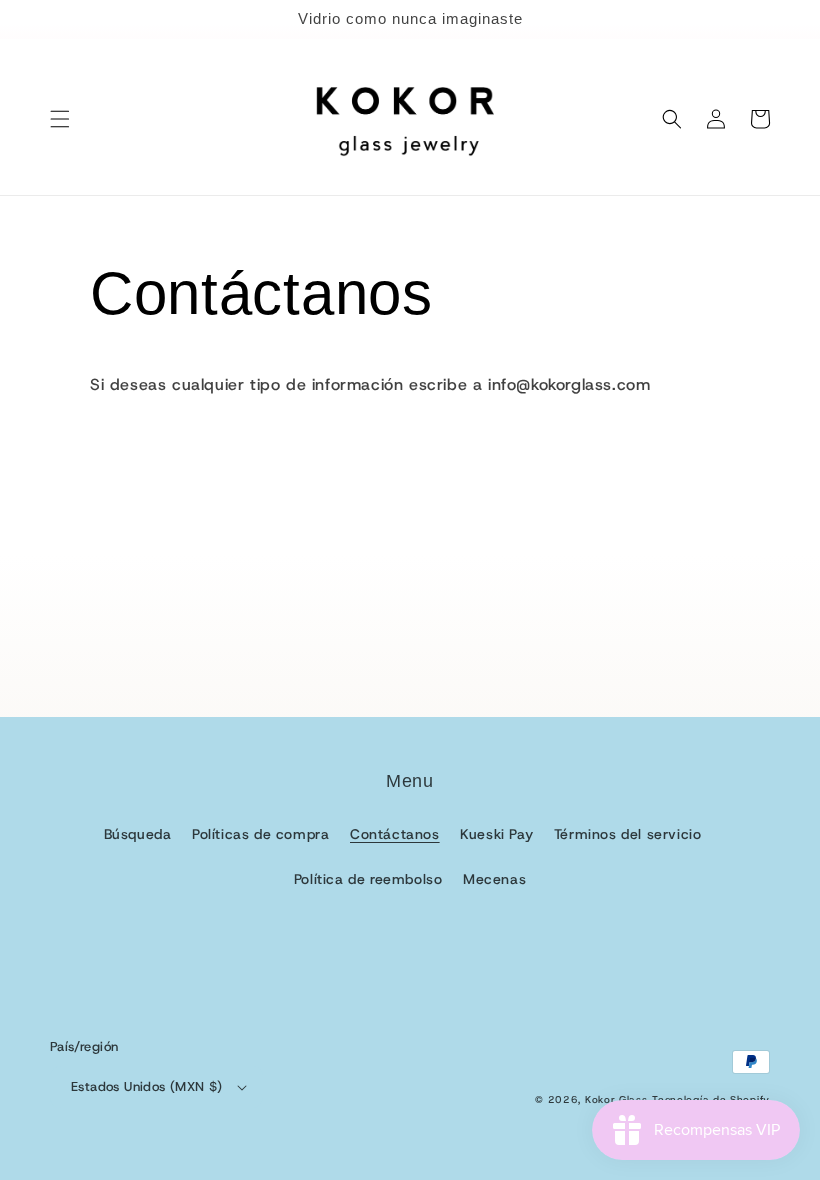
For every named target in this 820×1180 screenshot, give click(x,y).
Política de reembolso (368, 879)
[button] (60, 119)
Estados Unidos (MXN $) (147, 1086)
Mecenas (494, 879)
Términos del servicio (628, 834)
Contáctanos (395, 834)
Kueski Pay (496, 834)
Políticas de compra (260, 834)
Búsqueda (138, 834)
